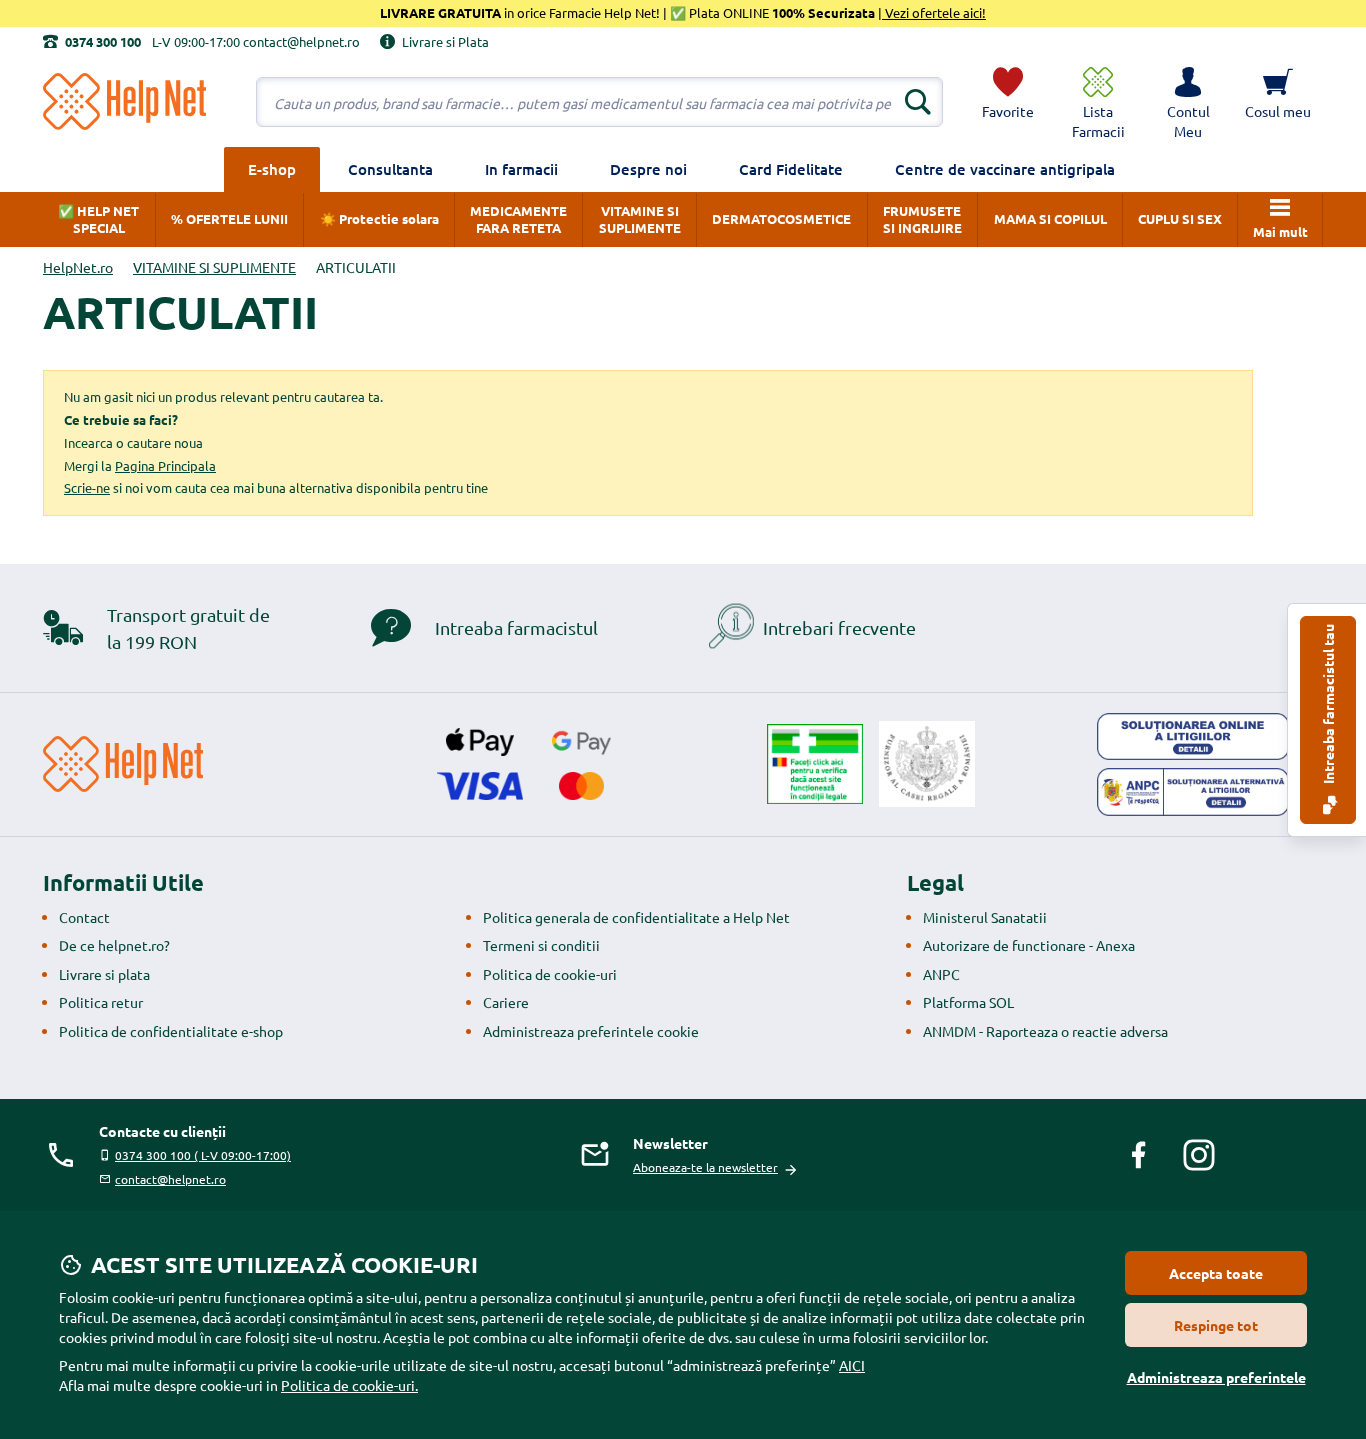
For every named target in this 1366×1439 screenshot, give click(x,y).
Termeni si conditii (541, 945)
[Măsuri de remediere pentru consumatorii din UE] (1193, 737)
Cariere (506, 1002)
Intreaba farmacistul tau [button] (1328, 705)
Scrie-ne (87, 487)
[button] (1188, 102)
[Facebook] (1139, 1155)
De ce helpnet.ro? (114, 945)
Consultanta (390, 169)
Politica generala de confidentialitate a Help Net (636, 917)
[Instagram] (1199, 1155)
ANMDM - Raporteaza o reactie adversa (1045, 1031)
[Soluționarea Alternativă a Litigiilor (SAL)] (1193, 792)
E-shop (272, 169)
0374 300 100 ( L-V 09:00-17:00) (203, 1155)
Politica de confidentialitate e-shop (171, 1031)
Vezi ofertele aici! (934, 12)
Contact (84, 917)
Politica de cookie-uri (550, 974)
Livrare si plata (104, 974)
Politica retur (101, 1002)
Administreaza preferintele (1216, 1377)
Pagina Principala (165, 465)
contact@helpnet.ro (170, 1179)
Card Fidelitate (791, 169)
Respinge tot (1216, 1325)
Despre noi (648, 169)
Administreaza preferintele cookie (591, 1031)
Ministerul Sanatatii (985, 917)
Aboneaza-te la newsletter (705, 1167)
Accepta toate (1216, 1273)
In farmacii (521, 169)
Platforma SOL (968, 1002)
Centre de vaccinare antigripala (1005, 169)
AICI (852, 1365)
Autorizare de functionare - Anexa (1029, 945)
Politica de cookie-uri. (349, 1385)
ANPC (941, 974)
